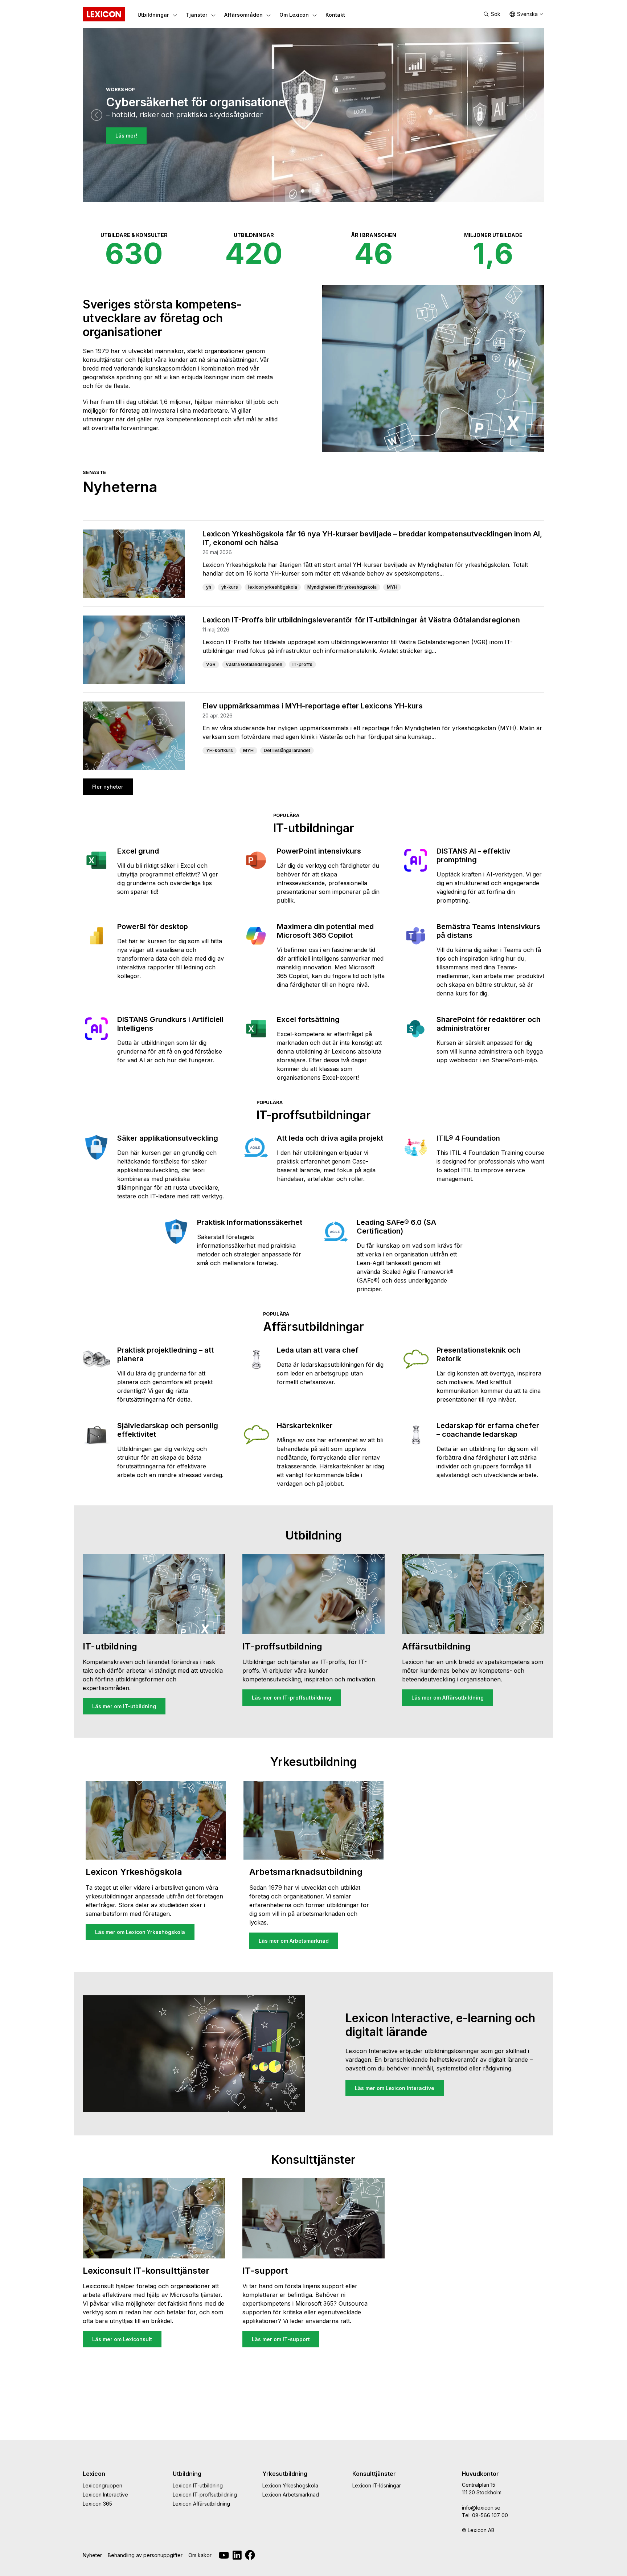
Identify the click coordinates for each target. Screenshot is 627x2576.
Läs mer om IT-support (281, 2339)
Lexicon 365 (97, 2504)
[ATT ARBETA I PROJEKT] (317, 191)
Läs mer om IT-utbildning (124, 1706)
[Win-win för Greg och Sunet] (324, 191)
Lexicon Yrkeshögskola (290, 2485)
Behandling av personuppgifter (145, 2555)
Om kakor (200, 2555)
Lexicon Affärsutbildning (201, 2504)
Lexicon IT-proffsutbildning (205, 2495)
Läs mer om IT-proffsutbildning (292, 1698)
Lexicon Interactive (105, 2495)
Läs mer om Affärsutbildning (448, 1698)
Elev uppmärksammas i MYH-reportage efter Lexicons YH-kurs (313, 706)
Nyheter (92, 2555)
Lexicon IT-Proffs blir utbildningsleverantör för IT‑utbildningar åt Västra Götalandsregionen (361, 620)
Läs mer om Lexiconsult (122, 2339)
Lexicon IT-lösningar (377, 2485)
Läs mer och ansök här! (145, 150)
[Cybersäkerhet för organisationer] (303, 191)
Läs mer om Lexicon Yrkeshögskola (140, 1932)
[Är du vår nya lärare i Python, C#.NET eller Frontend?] (310, 191)
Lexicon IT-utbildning (198, 2485)
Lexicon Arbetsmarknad (291, 2495)
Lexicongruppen (103, 2485)
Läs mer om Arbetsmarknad (294, 1941)
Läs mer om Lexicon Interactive (395, 2088)
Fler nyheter (108, 787)
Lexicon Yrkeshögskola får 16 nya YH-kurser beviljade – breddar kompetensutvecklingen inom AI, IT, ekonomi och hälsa (372, 538)
